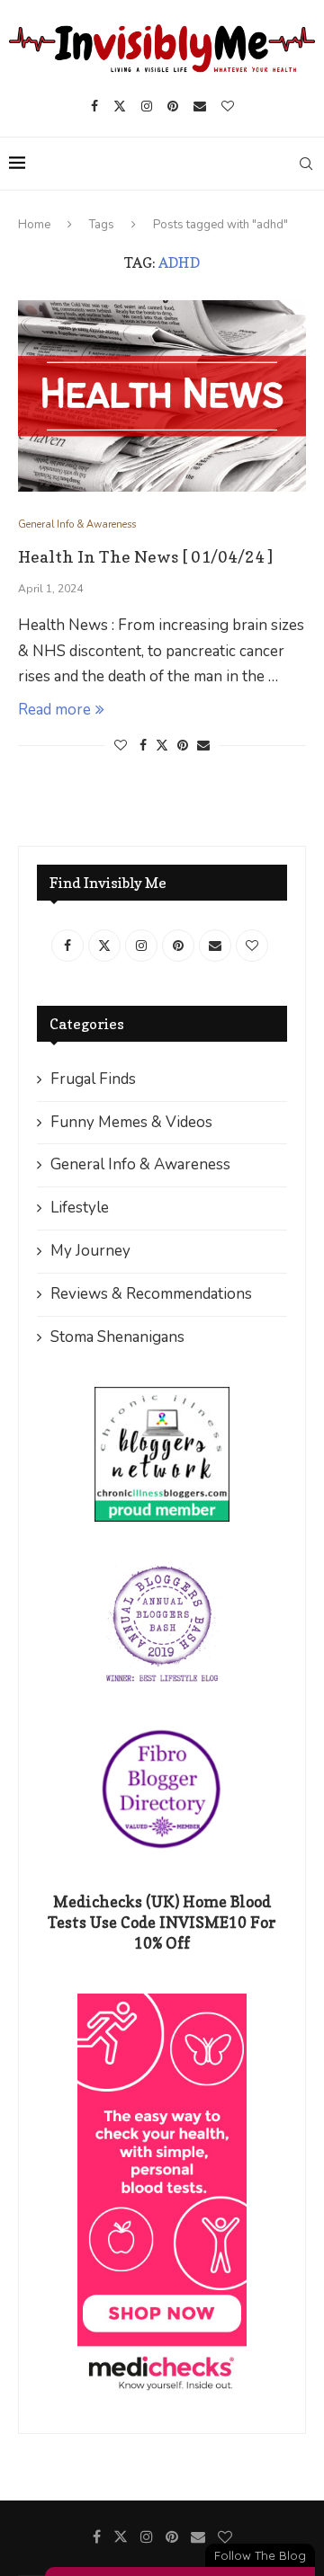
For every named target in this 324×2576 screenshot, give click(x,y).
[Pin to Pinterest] (183, 746)
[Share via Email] (203, 746)
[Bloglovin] (228, 106)
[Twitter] (120, 106)
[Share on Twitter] (162, 746)
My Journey (90, 1251)
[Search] (306, 164)
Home (34, 225)
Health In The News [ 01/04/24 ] (145, 557)
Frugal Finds (93, 1079)
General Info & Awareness (140, 1164)
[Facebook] (94, 106)
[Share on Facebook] (143, 746)
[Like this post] (121, 746)
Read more (54, 710)
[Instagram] (147, 106)
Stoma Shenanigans (117, 1337)
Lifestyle (80, 1208)
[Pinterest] (173, 106)
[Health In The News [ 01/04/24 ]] (162, 396)
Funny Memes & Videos (131, 1122)
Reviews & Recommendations (151, 1294)
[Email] (200, 106)
